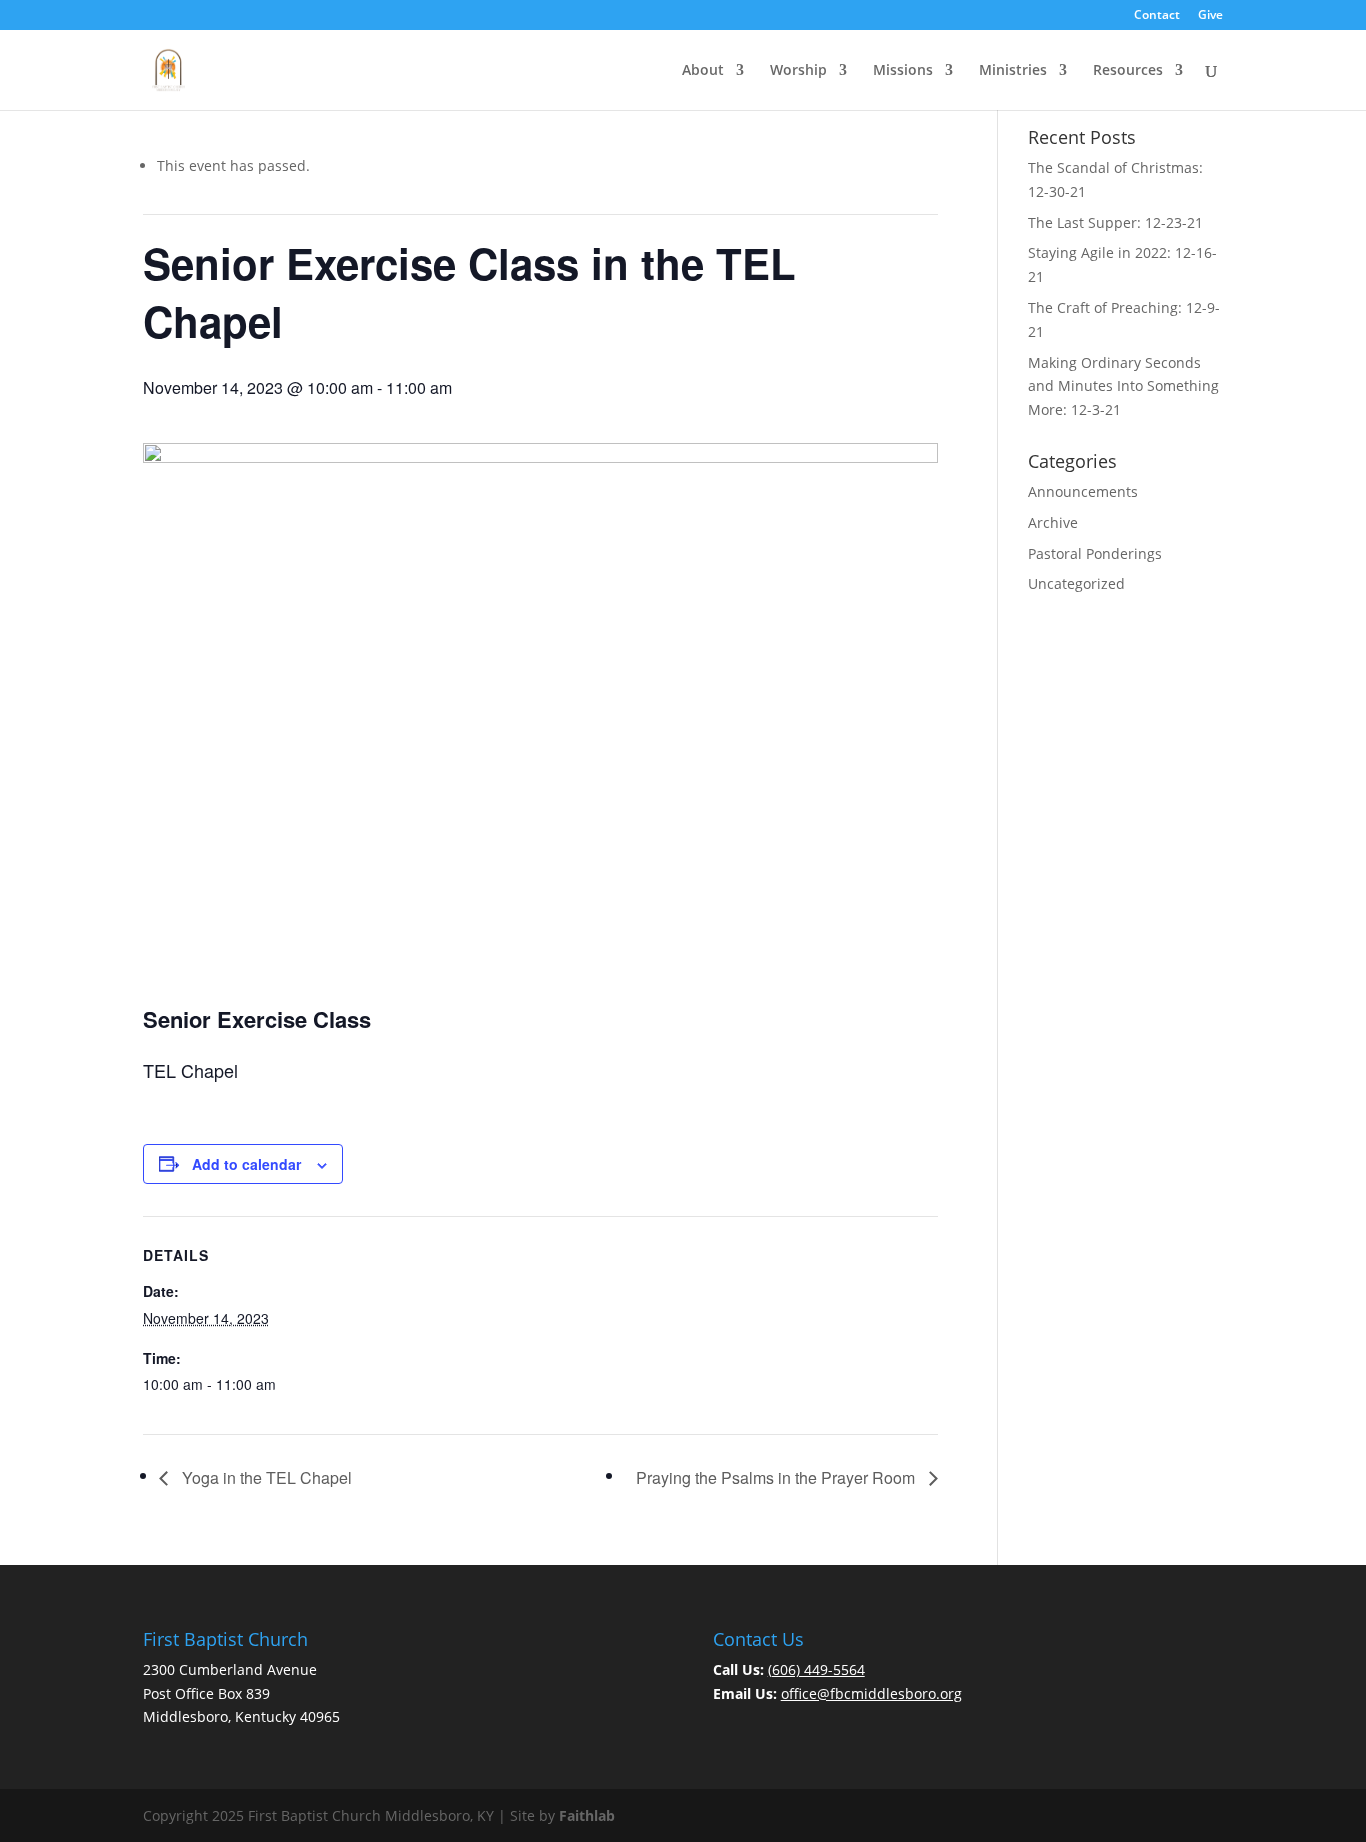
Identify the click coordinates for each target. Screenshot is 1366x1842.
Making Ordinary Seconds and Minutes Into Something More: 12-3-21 (1123, 386)
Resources (1128, 71)
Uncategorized (1076, 583)
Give (1210, 16)
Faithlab (587, 1815)
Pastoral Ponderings (1095, 553)
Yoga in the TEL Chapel (265, 1477)
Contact (1157, 16)
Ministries (1013, 71)
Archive (1053, 522)
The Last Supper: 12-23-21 (1115, 222)
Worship (798, 71)
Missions (903, 71)
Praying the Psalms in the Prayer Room (777, 1477)
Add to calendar (246, 1164)
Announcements (1083, 491)
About (703, 71)
